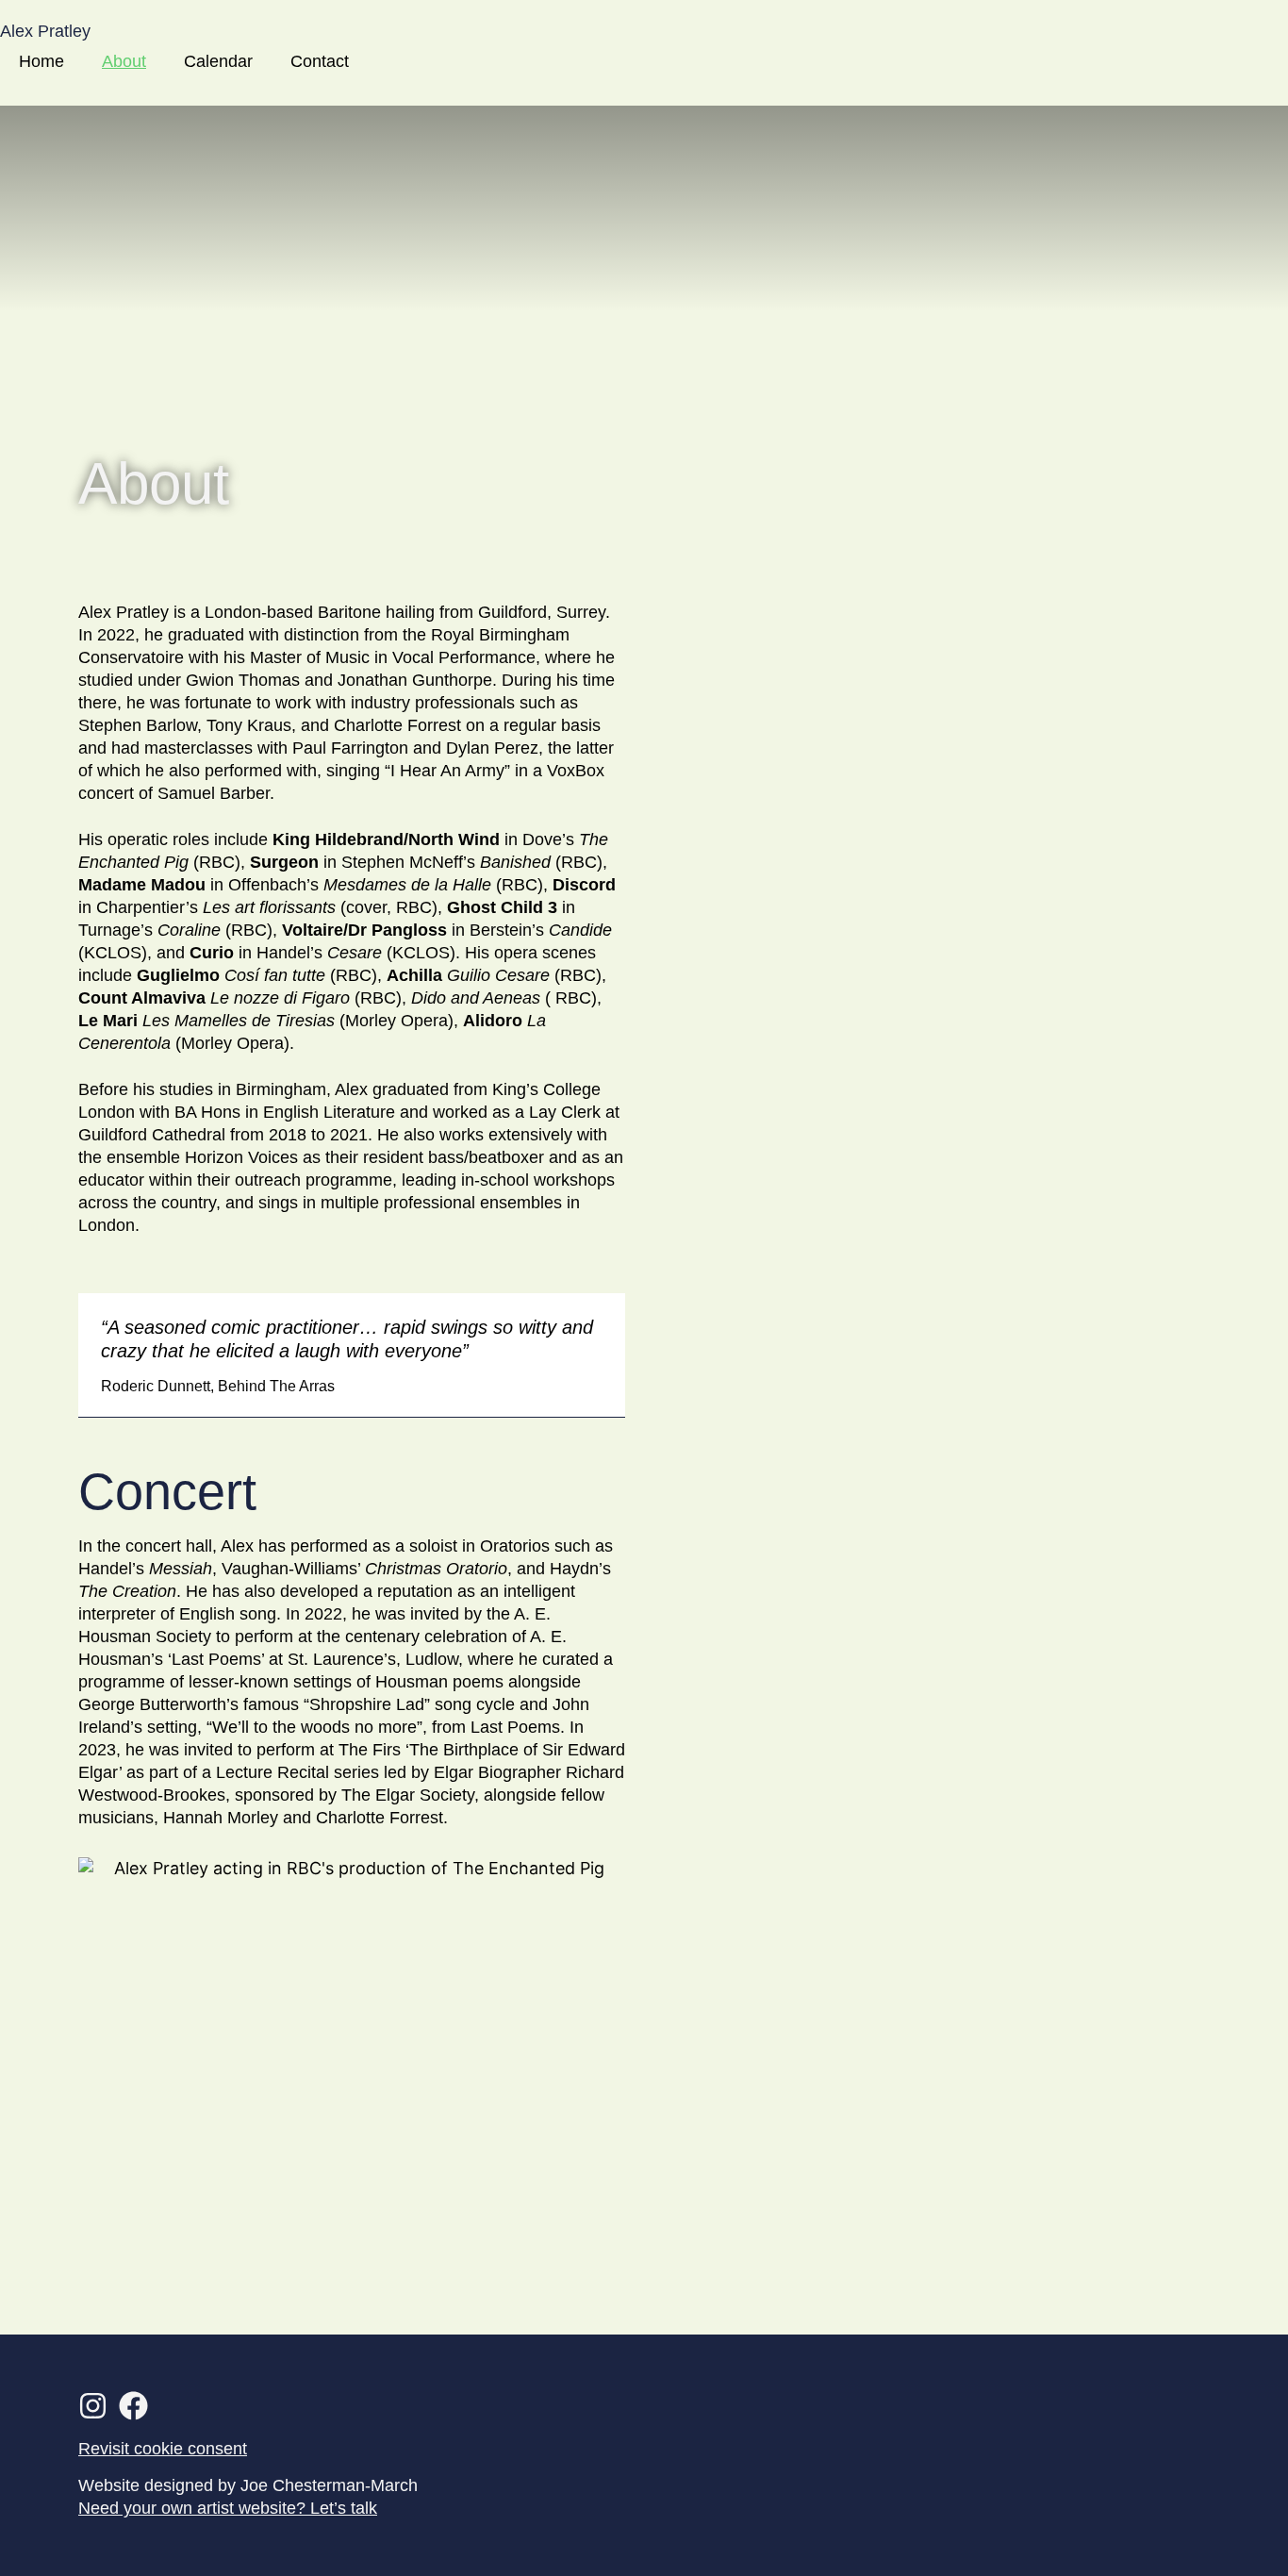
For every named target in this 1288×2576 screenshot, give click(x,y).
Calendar (218, 61)
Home (41, 61)
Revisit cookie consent (163, 2449)
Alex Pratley (45, 31)
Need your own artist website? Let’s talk (228, 2508)
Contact (320, 61)
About (124, 61)
